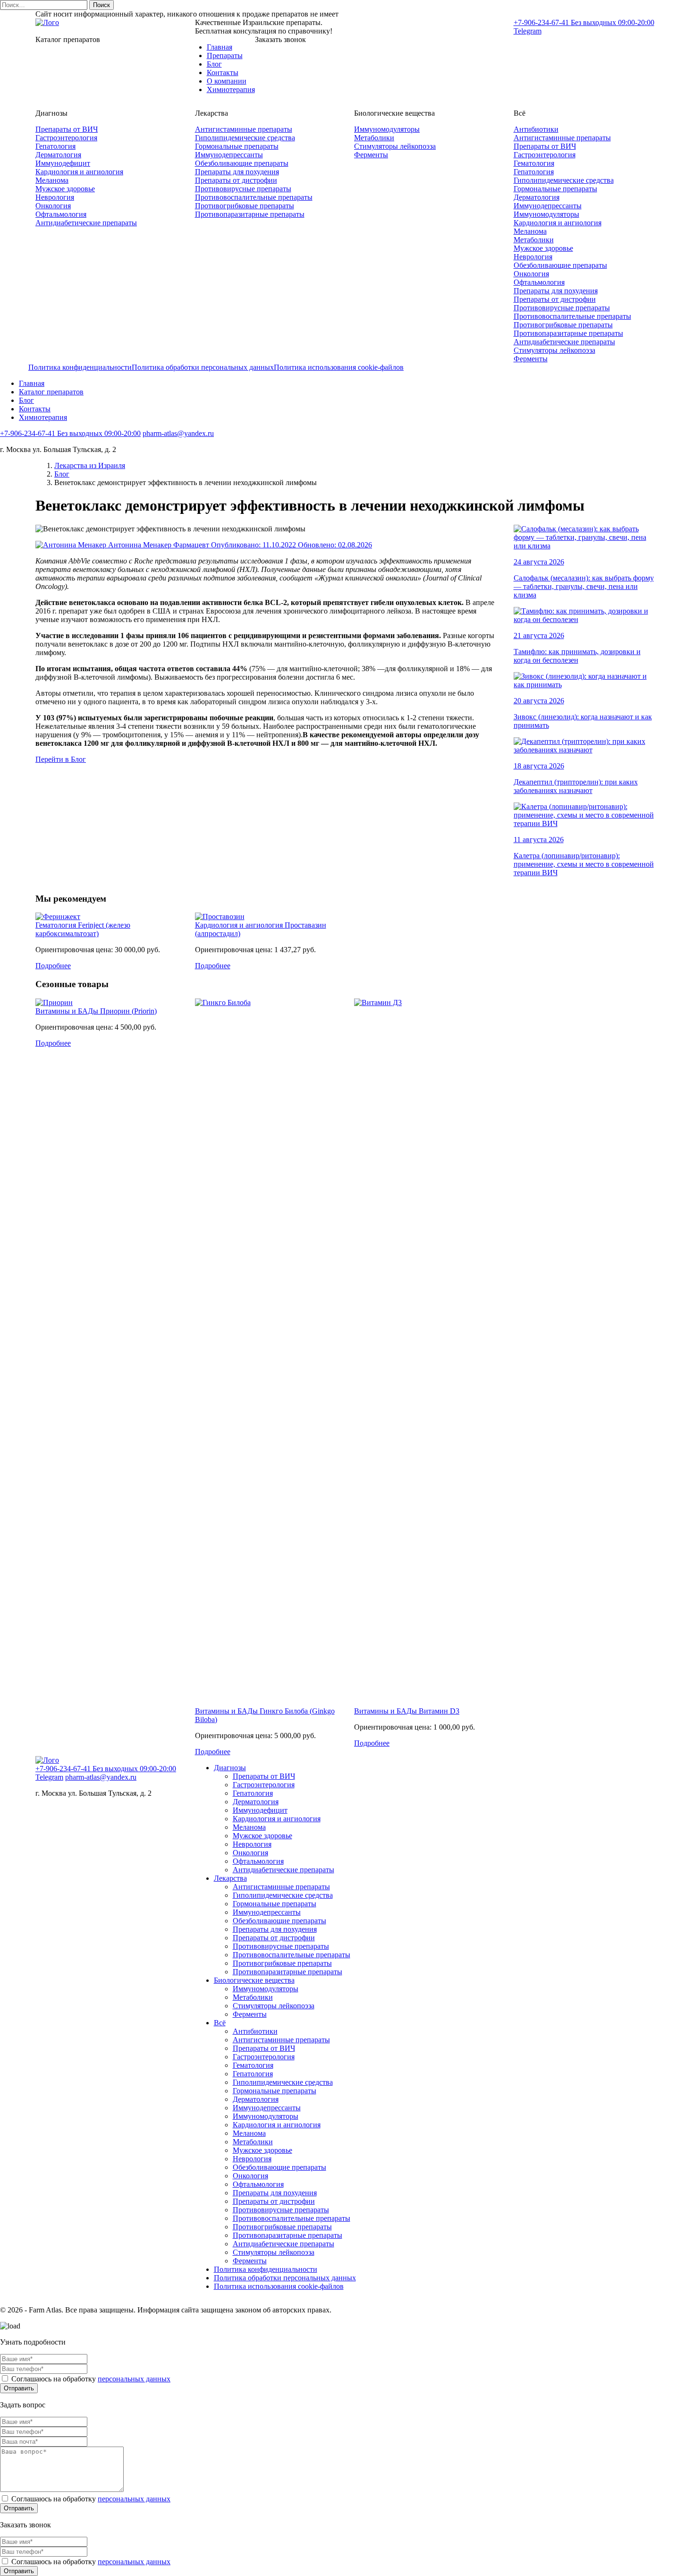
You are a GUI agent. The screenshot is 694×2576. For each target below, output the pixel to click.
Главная (220, 47)
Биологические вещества (254, 1980)
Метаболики (374, 138)
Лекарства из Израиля (90, 465)
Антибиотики (536, 129)
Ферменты (371, 155)
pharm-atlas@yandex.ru (178, 433)
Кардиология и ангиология (79, 172)
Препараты (225, 55)
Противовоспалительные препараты (254, 197)
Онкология (53, 206)
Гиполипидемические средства (245, 138)
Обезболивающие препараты (242, 163)
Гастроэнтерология (66, 138)
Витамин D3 (439, 1711)
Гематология (534, 163)
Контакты (223, 73)
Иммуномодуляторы (387, 129)
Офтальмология (61, 214)
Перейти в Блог (61, 759)
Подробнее (53, 966)
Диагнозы (230, 1768)
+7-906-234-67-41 (584, 22)
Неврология (55, 197)
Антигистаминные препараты (244, 129)
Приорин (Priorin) (128, 1011)
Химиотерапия (231, 90)
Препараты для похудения (237, 172)
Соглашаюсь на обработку (90, 2379)
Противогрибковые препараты (245, 206)
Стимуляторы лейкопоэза (395, 146)
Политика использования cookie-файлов (339, 367)
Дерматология (58, 155)
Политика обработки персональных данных (203, 367)
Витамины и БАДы (68, 1011)
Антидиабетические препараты (86, 223)
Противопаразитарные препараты (250, 214)
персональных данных (134, 2379)
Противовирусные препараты (243, 189)
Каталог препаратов (51, 392)
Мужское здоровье (65, 189)
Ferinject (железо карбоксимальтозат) (83, 929)
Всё (220, 2023)
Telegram (528, 31)
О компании (227, 81)
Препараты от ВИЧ (67, 129)
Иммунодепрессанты (229, 155)
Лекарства (230, 1878)
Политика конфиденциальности (80, 367)
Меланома (52, 180)
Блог (214, 64)
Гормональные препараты (237, 146)
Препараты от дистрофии (236, 180)
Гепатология (55, 146)
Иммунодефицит (63, 163)
